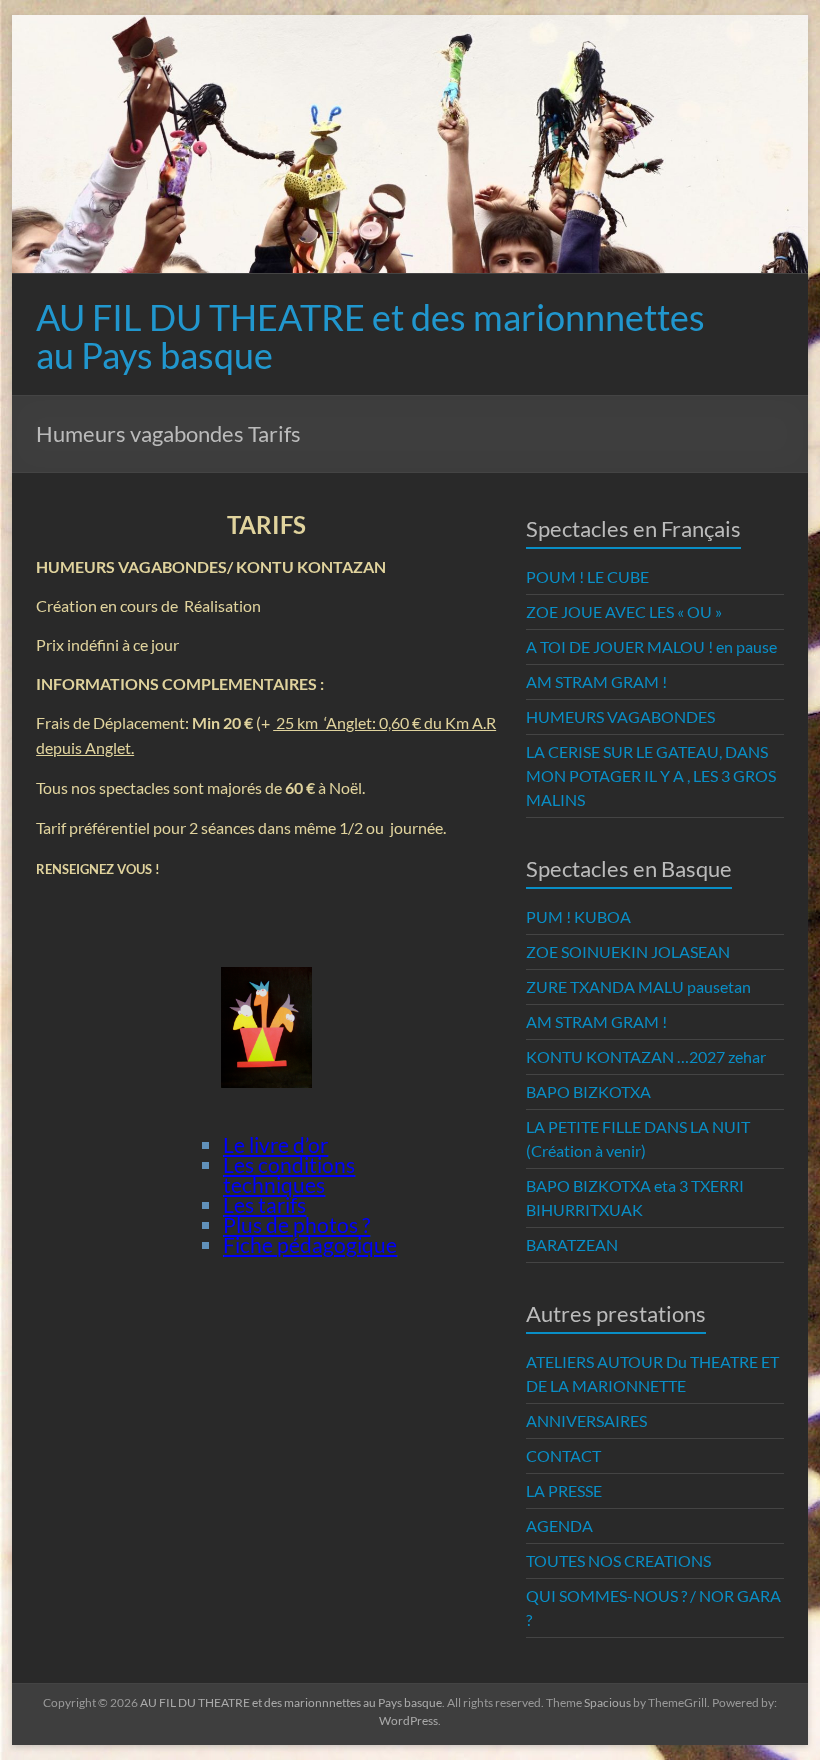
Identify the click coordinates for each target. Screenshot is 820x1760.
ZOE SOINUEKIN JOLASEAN (628, 951)
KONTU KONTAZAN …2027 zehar (646, 1056)
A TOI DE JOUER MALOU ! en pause (651, 646)
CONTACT (563, 1455)
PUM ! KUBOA (578, 916)
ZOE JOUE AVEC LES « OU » (624, 611)
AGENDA (559, 1525)
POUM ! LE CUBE (587, 576)
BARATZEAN (572, 1244)
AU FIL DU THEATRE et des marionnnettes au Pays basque (370, 336)
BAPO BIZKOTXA (588, 1091)
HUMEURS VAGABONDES (620, 716)
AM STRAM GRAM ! (596, 681)
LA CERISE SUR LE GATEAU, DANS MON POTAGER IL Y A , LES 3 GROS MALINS (651, 775)
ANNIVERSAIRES (586, 1420)
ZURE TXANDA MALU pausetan (638, 986)
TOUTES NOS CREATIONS (618, 1560)
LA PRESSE (564, 1490)
